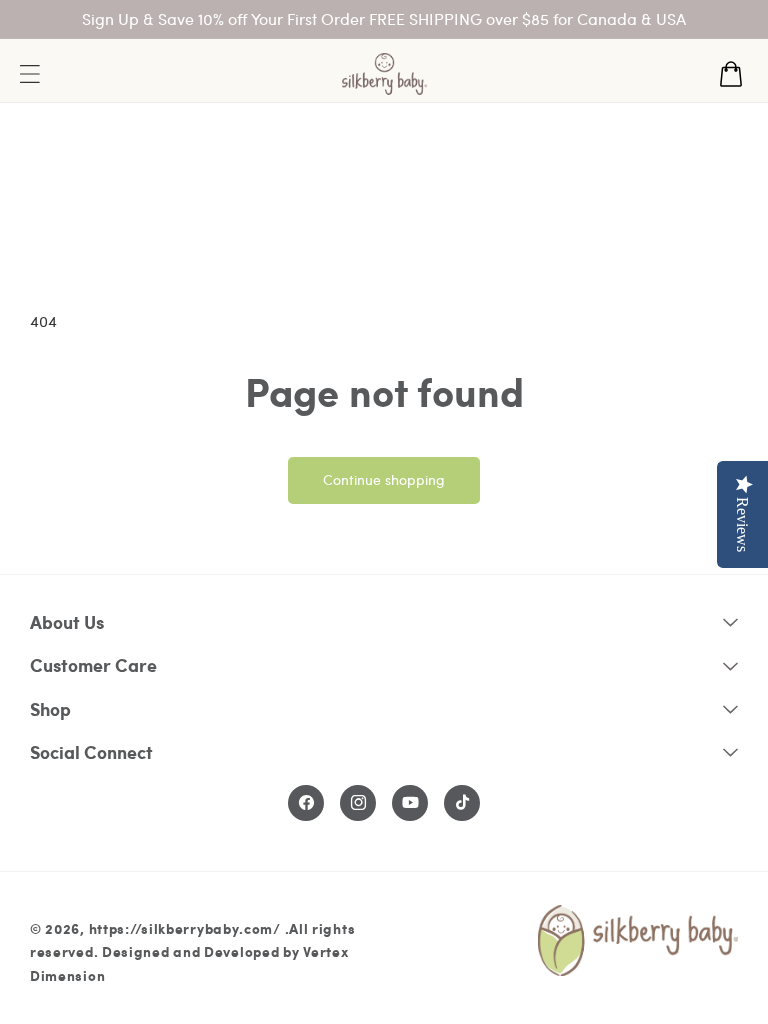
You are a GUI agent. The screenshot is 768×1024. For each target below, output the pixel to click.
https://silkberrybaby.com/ (185, 928)
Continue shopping (384, 479)
